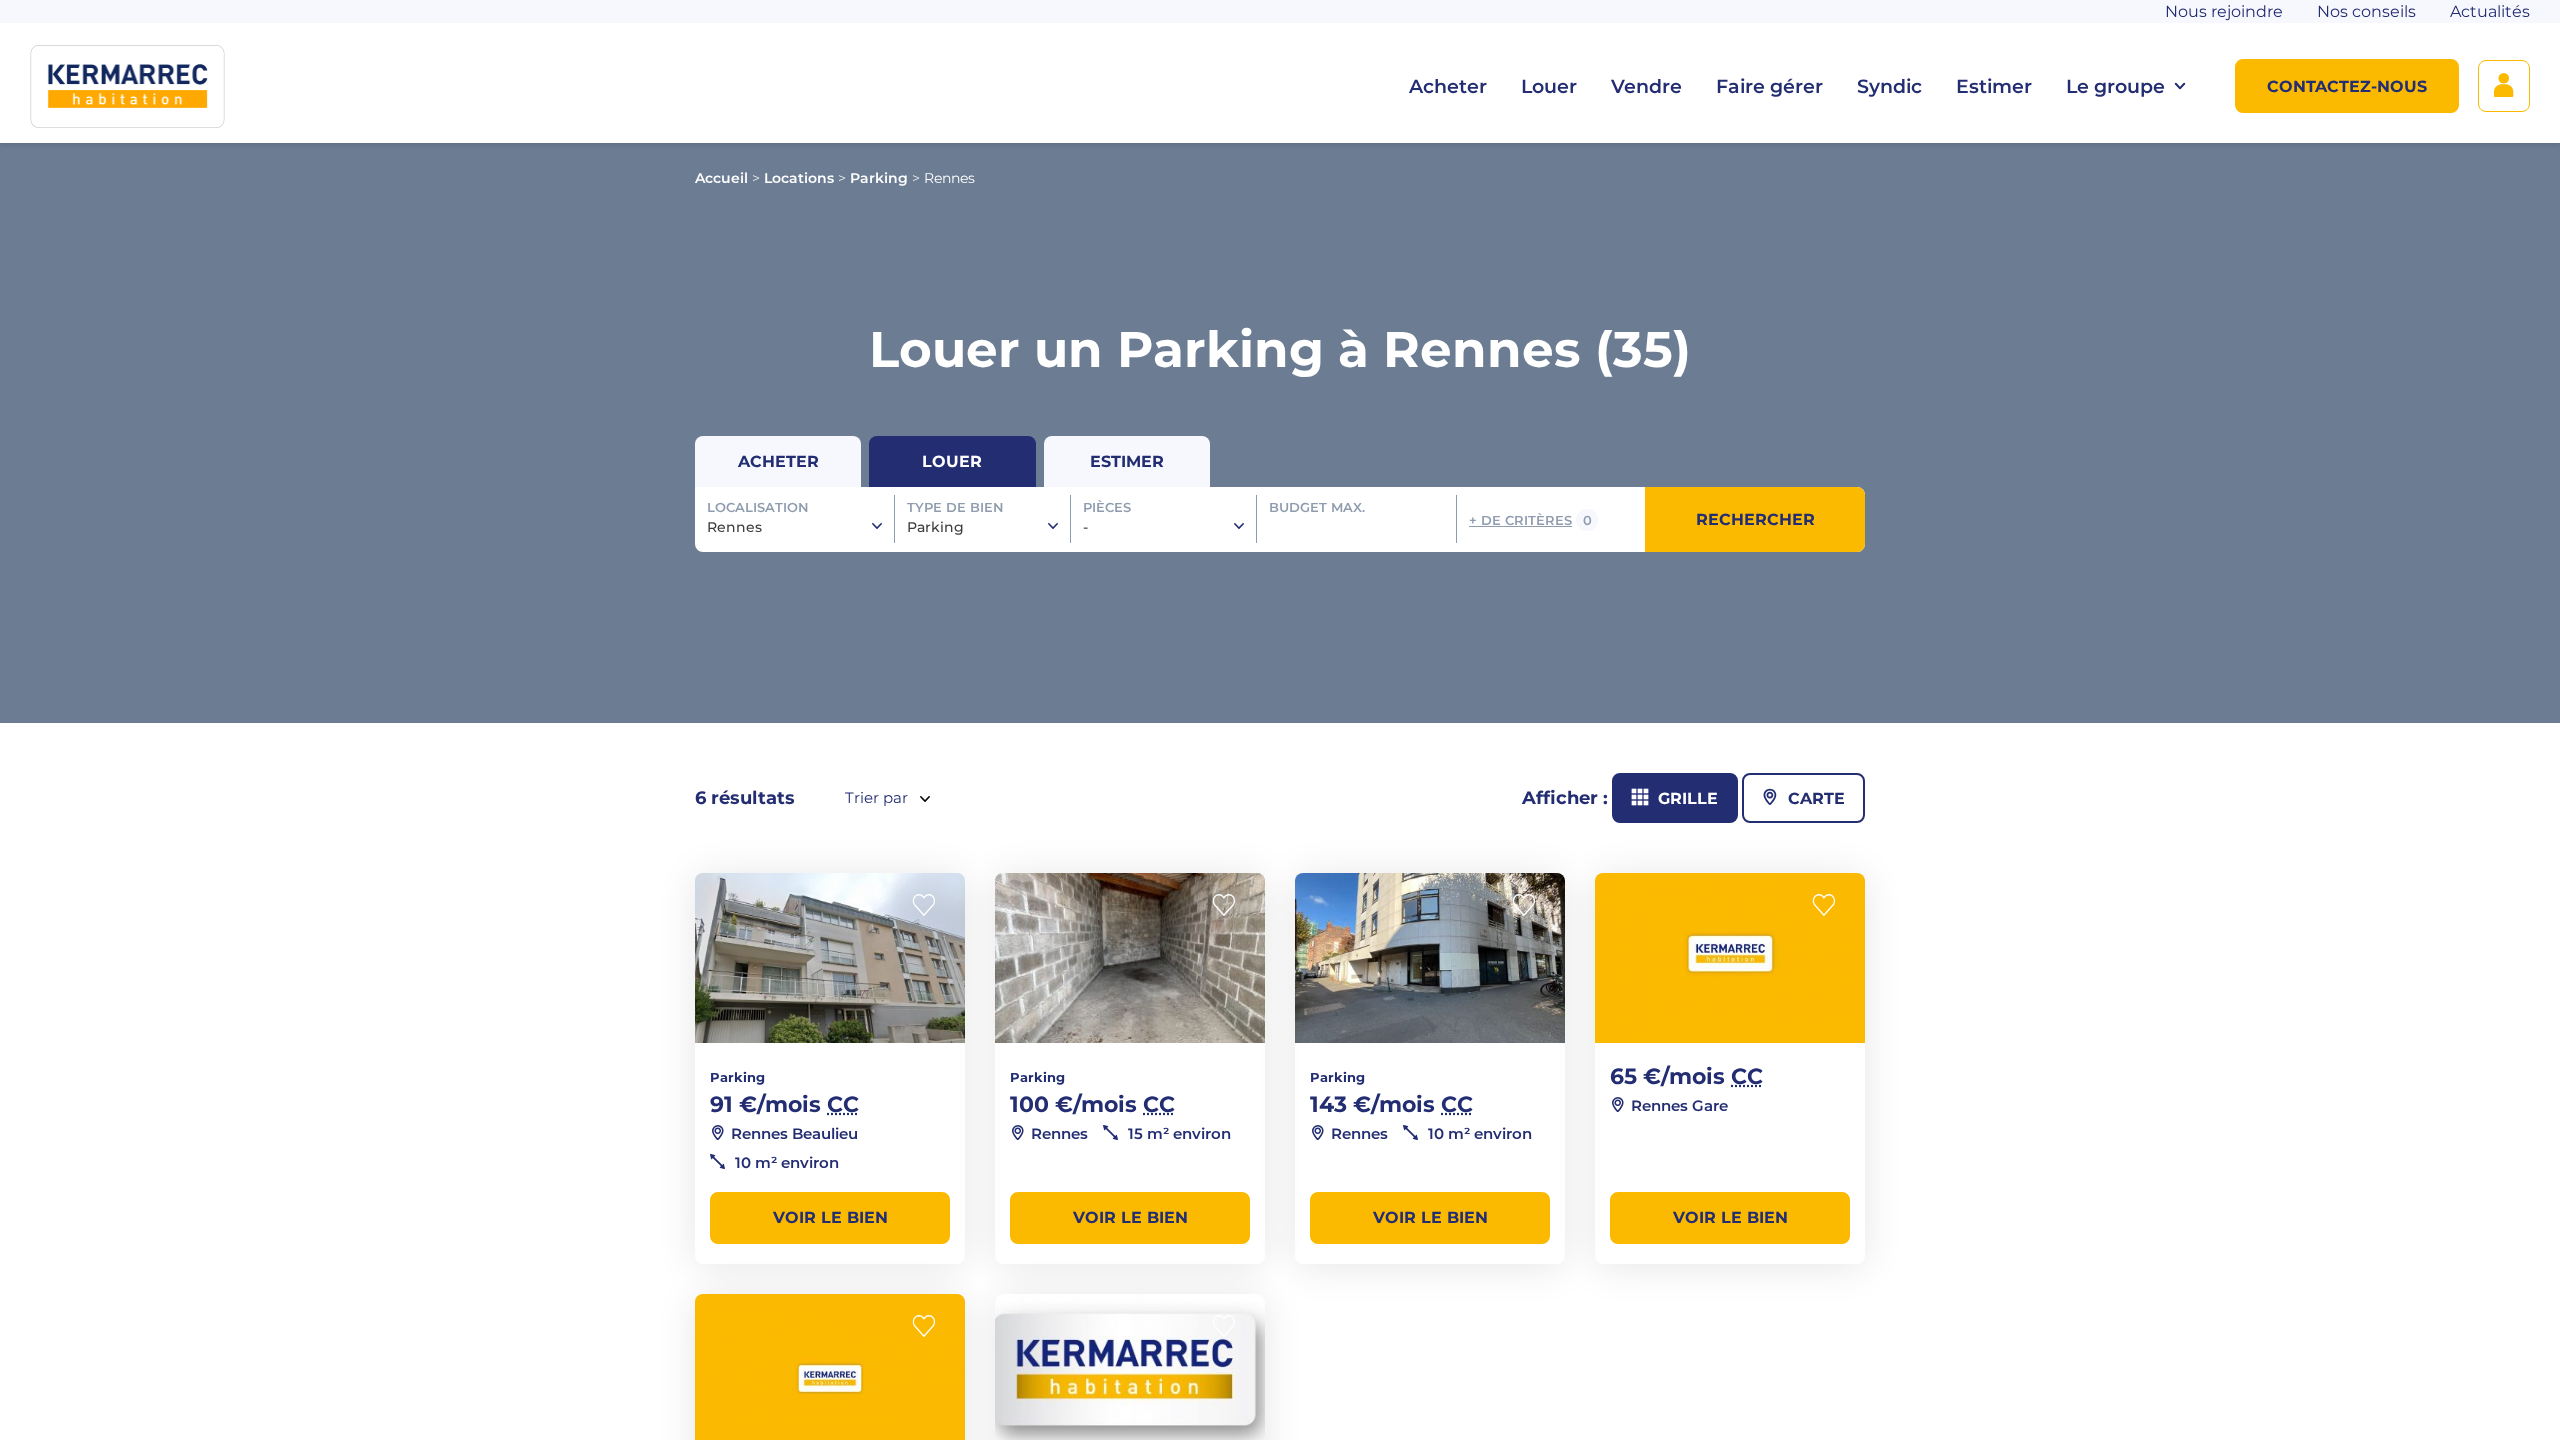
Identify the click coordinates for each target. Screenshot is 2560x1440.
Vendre (1646, 86)
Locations (799, 178)
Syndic (1889, 86)
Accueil (721, 178)
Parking (879, 178)
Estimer (1994, 86)
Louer (1549, 86)
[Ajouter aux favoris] (930, 905)
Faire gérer (1769, 86)
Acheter (1448, 86)
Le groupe (2115, 86)
